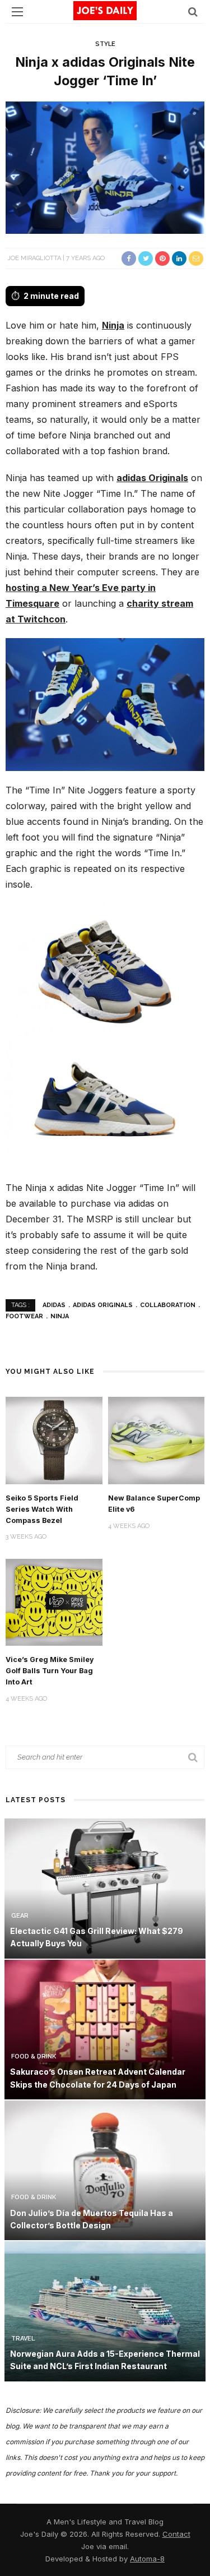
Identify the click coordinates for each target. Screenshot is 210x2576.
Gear (20, 1916)
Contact (176, 2534)
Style (105, 44)
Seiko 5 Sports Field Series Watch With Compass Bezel (42, 1509)
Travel (23, 2339)
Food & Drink (34, 2056)
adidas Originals (152, 478)
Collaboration (168, 1305)
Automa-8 (147, 2559)
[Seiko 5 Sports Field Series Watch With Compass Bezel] (54, 1440)
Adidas (54, 1305)
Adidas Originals (103, 1305)
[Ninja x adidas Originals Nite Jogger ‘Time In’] (105, 167)
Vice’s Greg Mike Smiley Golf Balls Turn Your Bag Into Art (50, 1671)
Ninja (113, 325)
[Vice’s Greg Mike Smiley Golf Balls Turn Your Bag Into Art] (54, 1601)
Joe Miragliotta (34, 258)
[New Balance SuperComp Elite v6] (157, 1440)
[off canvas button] (17, 12)
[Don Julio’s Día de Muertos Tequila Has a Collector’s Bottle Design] (105, 2170)
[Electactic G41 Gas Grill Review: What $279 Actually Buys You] (105, 1888)
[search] (193, 11)
